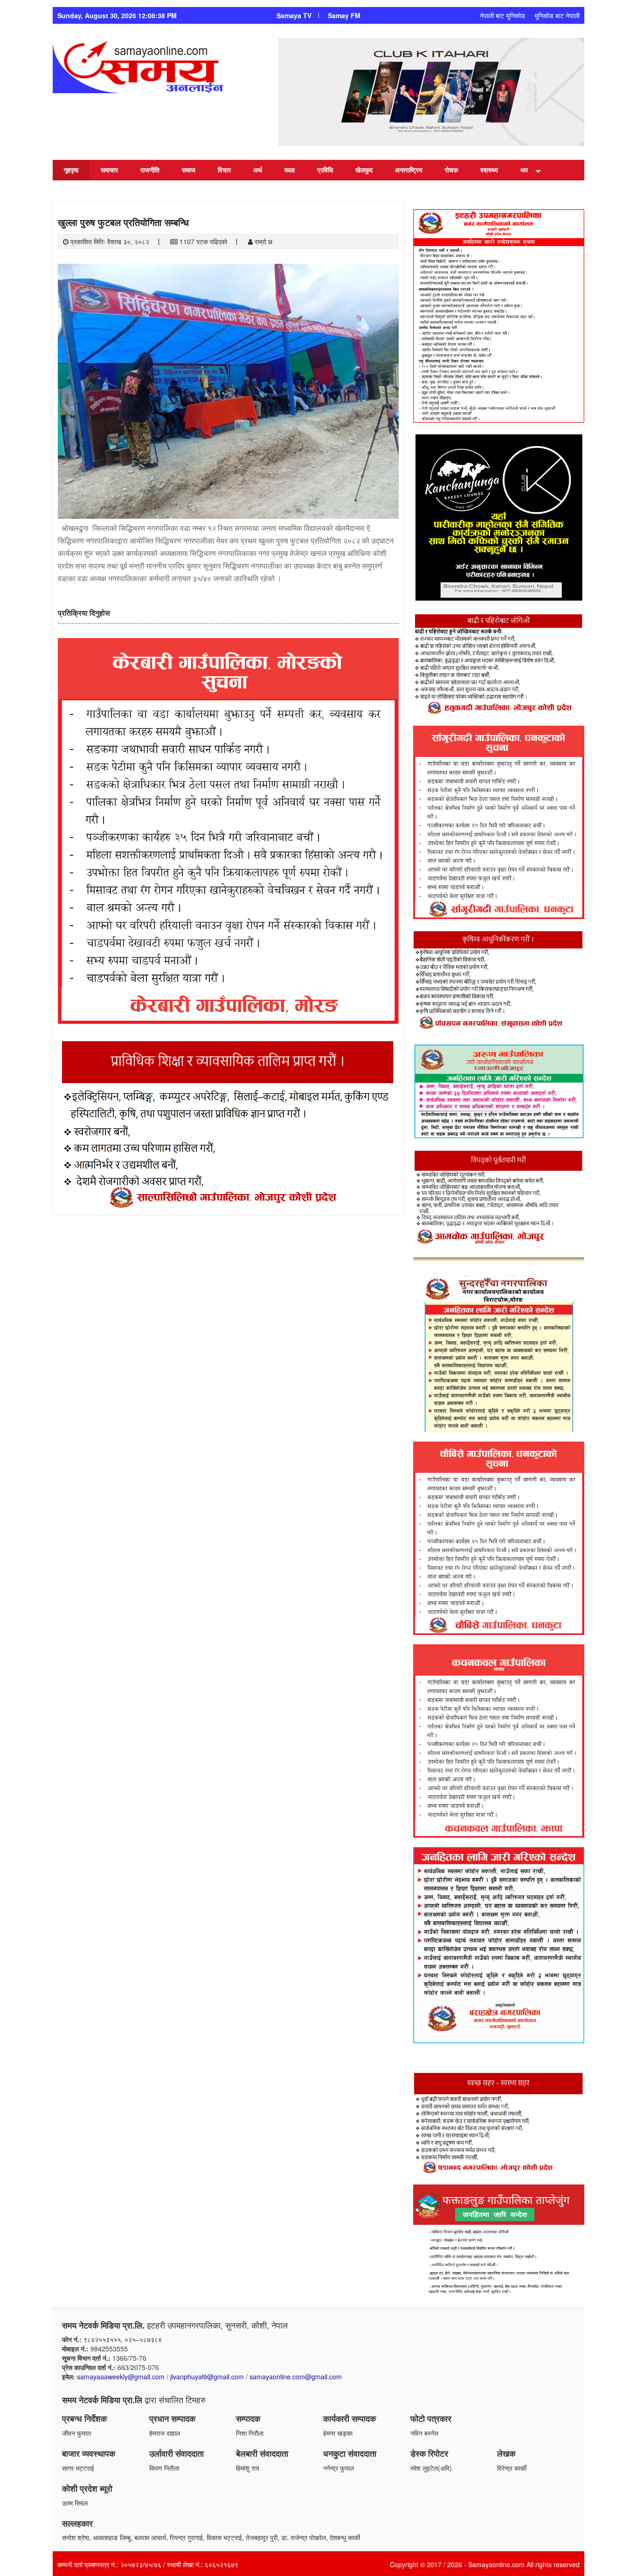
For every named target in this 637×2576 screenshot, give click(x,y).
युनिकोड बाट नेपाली (557, 15)
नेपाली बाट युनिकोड (502, 15)
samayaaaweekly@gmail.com (121, 2377)
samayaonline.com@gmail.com (296, 2377)
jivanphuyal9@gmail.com (207, 2377)
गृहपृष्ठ (71, 170)
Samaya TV (294, 15)
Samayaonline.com (496, 2564)
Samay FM (344, 15)
